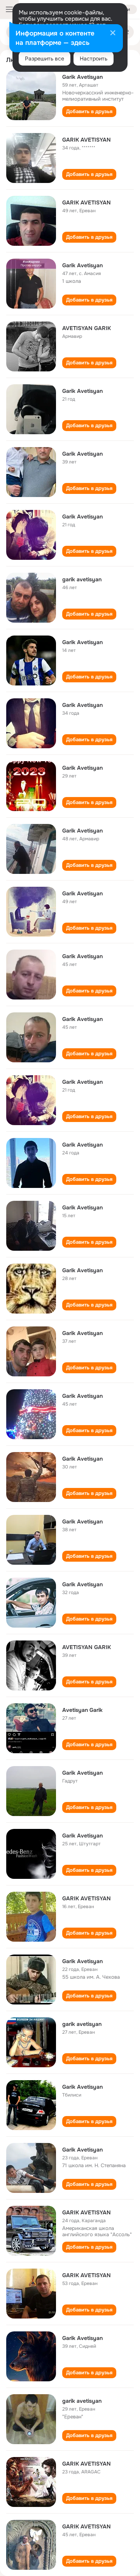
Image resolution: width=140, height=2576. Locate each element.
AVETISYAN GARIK (87, 328)
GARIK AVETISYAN (87, 140)
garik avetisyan (82, 579)
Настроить (94, 59)
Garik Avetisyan (82, 77)
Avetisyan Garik (82, 1710)
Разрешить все (45, 59)
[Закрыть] (113, 34)
